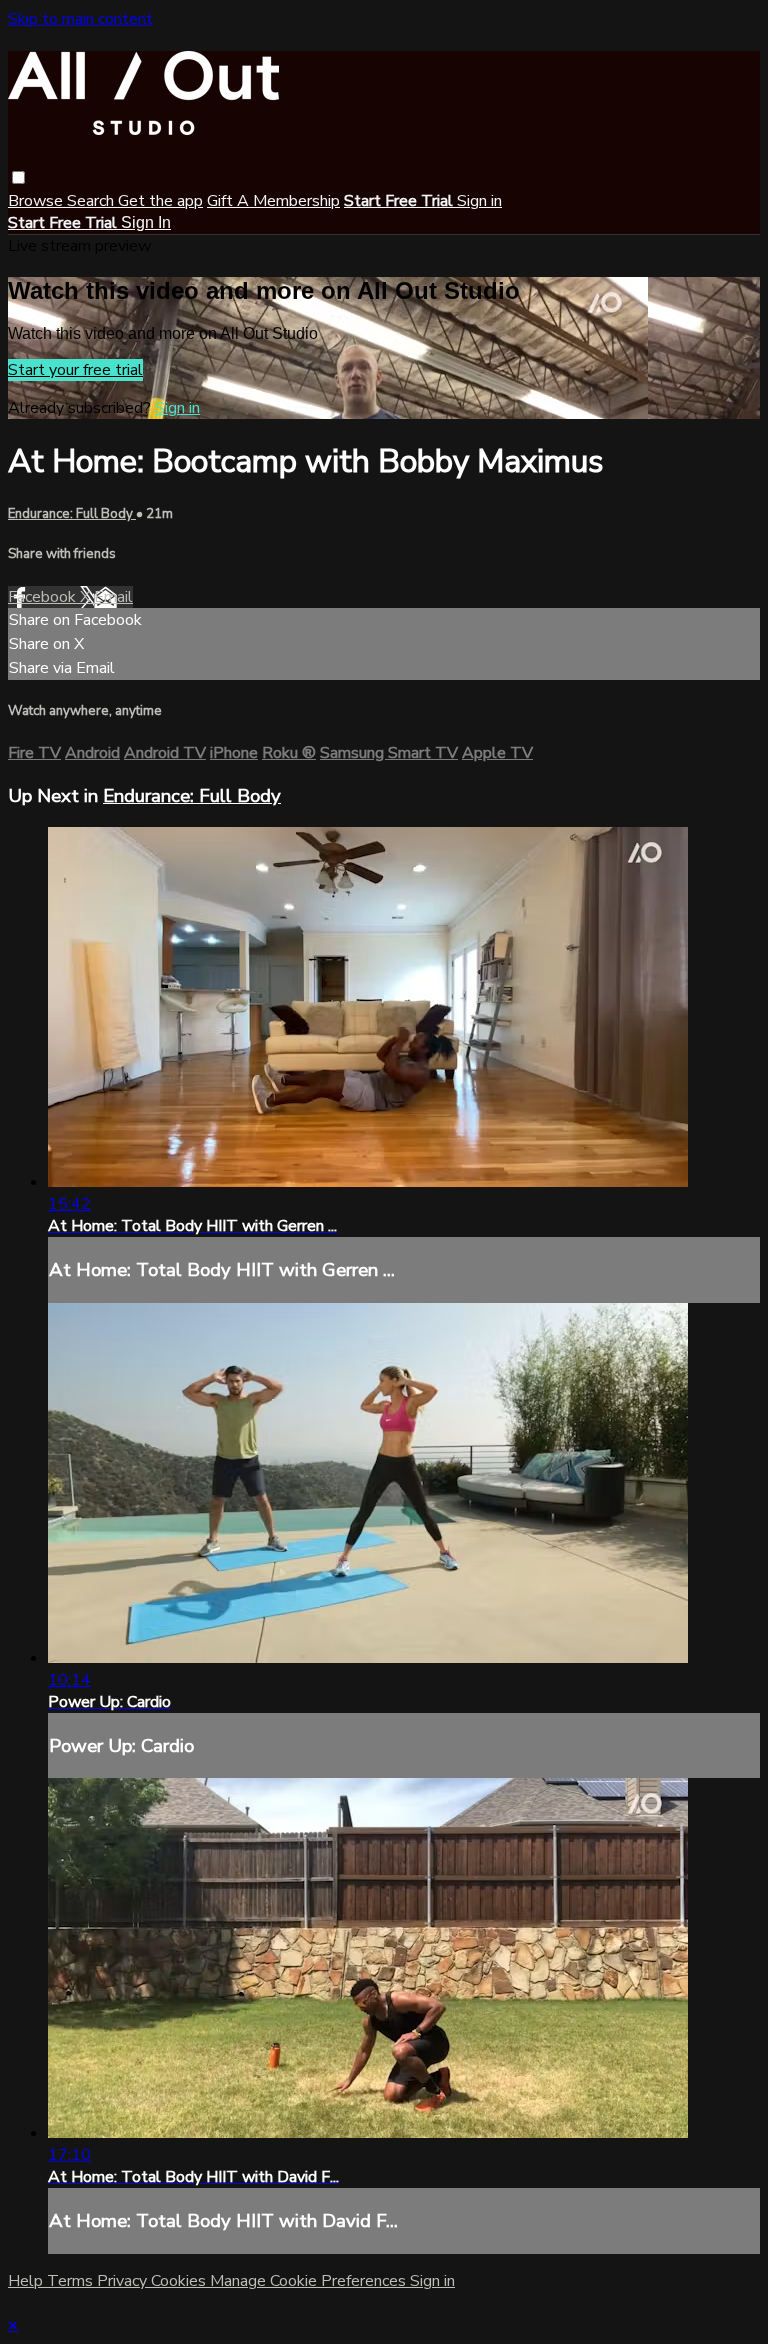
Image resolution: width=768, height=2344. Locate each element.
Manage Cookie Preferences (310, 2281)
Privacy (124, 2281)
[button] (18, 177)
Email (113, 597)
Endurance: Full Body (72, 514)
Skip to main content (80, 19)
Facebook (44, 597)
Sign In (146, 222)
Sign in (479, 201)
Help (27, 2281)
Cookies (180, 2281)
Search (92, 201)
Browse (37, 201)
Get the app (160, 201)
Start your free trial (75, 370)
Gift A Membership (273, 201)
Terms (72, 2281)
